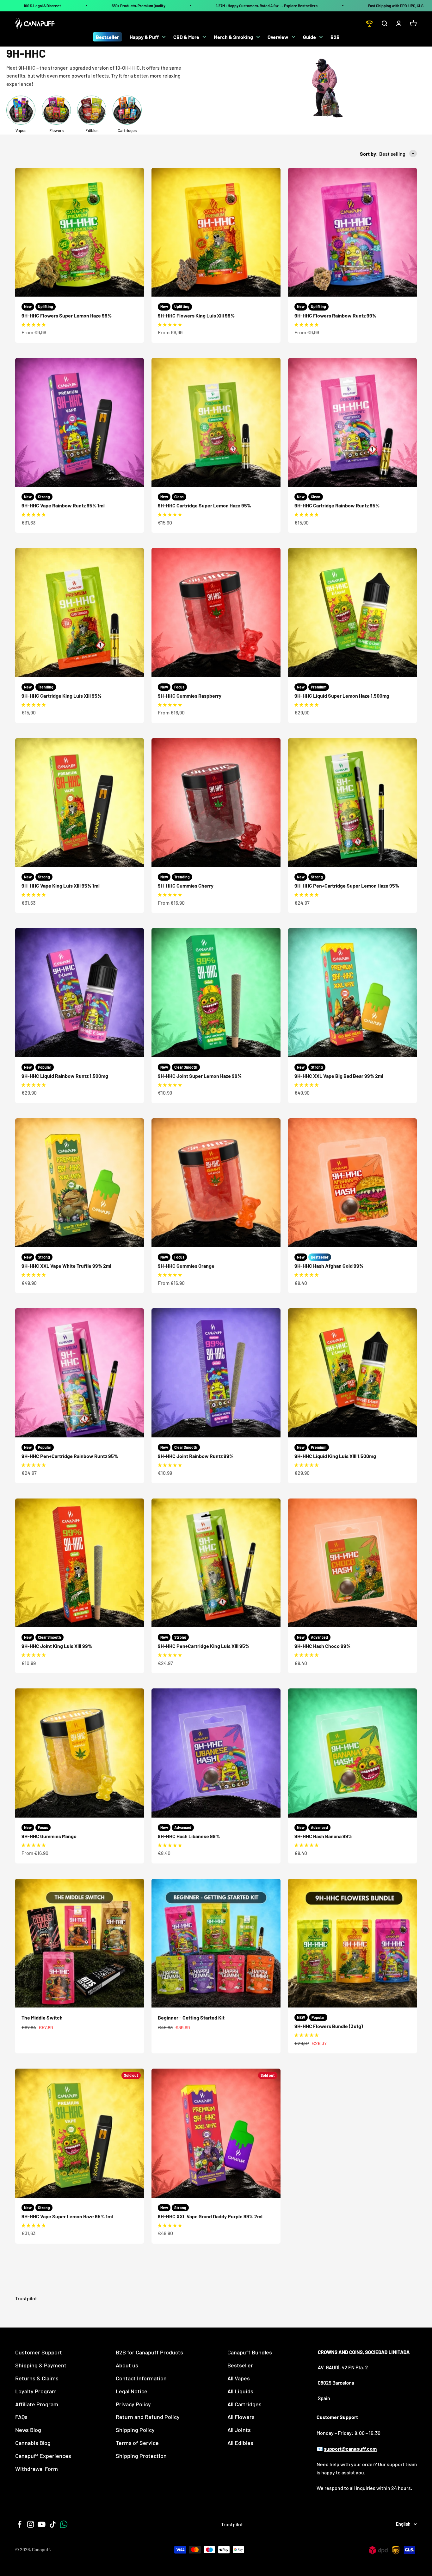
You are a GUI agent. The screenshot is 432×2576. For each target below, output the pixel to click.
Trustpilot (26, 2298)
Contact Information (141, 2378)
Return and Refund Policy (148, 2417)
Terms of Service (137, 2443)
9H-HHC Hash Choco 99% (322, 1646)
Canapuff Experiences (43, 2456)
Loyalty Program (36, 2391)
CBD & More (186, 37)
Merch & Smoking (233, 37)
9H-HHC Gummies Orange (186, 1266)
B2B (335, 37)
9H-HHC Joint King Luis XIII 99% (57, 1646)
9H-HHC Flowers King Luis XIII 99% (196, 315)
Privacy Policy (133, 2404)
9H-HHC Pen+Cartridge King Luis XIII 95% (204, 1646)
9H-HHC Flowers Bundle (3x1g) (329, 2026)
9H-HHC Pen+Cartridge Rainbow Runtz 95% (70, 1456)
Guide (309, 37)
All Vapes (239, 2378)
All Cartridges (244, 2404)
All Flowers (241, 2417)
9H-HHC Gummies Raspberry (190, 696)
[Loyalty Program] (369, 23)
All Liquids (240, 2391)
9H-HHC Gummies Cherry (186, 886)
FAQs (21, 2417)
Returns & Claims (37, 2378)
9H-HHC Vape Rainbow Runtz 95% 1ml (63, 505)
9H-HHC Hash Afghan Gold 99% (329, 1266)
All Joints (239, 2430)
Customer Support (39, 2352)
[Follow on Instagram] (31, 2524)
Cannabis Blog (33, 2443)
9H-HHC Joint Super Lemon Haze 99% (200, 1076)
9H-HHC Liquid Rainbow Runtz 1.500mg (65, 1076)
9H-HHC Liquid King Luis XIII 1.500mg (335, 1456)
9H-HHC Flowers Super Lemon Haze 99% (67, 315)
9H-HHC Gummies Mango (49, 1836)
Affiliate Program (37, 2404)
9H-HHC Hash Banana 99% (323, 1836)
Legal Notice (132, 2391)
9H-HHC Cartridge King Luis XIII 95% (62, 696)
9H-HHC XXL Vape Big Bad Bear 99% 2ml (339, 1076)
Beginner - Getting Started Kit (191, 2017)
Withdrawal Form (37, 2469)
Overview (278, 37)
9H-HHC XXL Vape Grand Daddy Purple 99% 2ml (210, 2216)
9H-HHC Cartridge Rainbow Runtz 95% (337, 505)
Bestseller (107, 37)
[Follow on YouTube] (42, 2524)
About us (127, 2365)
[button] (34, 324)
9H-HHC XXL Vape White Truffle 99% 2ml (66, 1266)
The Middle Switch (42, 2017)
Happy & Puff (144, 37)
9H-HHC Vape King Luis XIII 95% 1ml (61, 886)
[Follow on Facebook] (19, 2524)
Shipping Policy (135, 2430)
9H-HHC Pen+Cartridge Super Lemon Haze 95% (347, 886)
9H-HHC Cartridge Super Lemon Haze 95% (204, 505)
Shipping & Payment (41, 2365)
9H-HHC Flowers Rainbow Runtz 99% (335, 315)
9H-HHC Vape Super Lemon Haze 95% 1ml (67, 2216)
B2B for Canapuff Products (149, 2352)
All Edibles (240, 2443)
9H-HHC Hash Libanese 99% (189, 1836)
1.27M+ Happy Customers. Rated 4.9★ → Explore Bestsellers (267, 6)
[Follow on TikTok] (53, 2524)
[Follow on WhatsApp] (64, 2524)
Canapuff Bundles (250, 2352)
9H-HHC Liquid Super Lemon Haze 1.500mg (342, 696)
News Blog (28, 2430)
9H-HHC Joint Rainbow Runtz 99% (196, 1456)
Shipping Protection (141, 2456)
